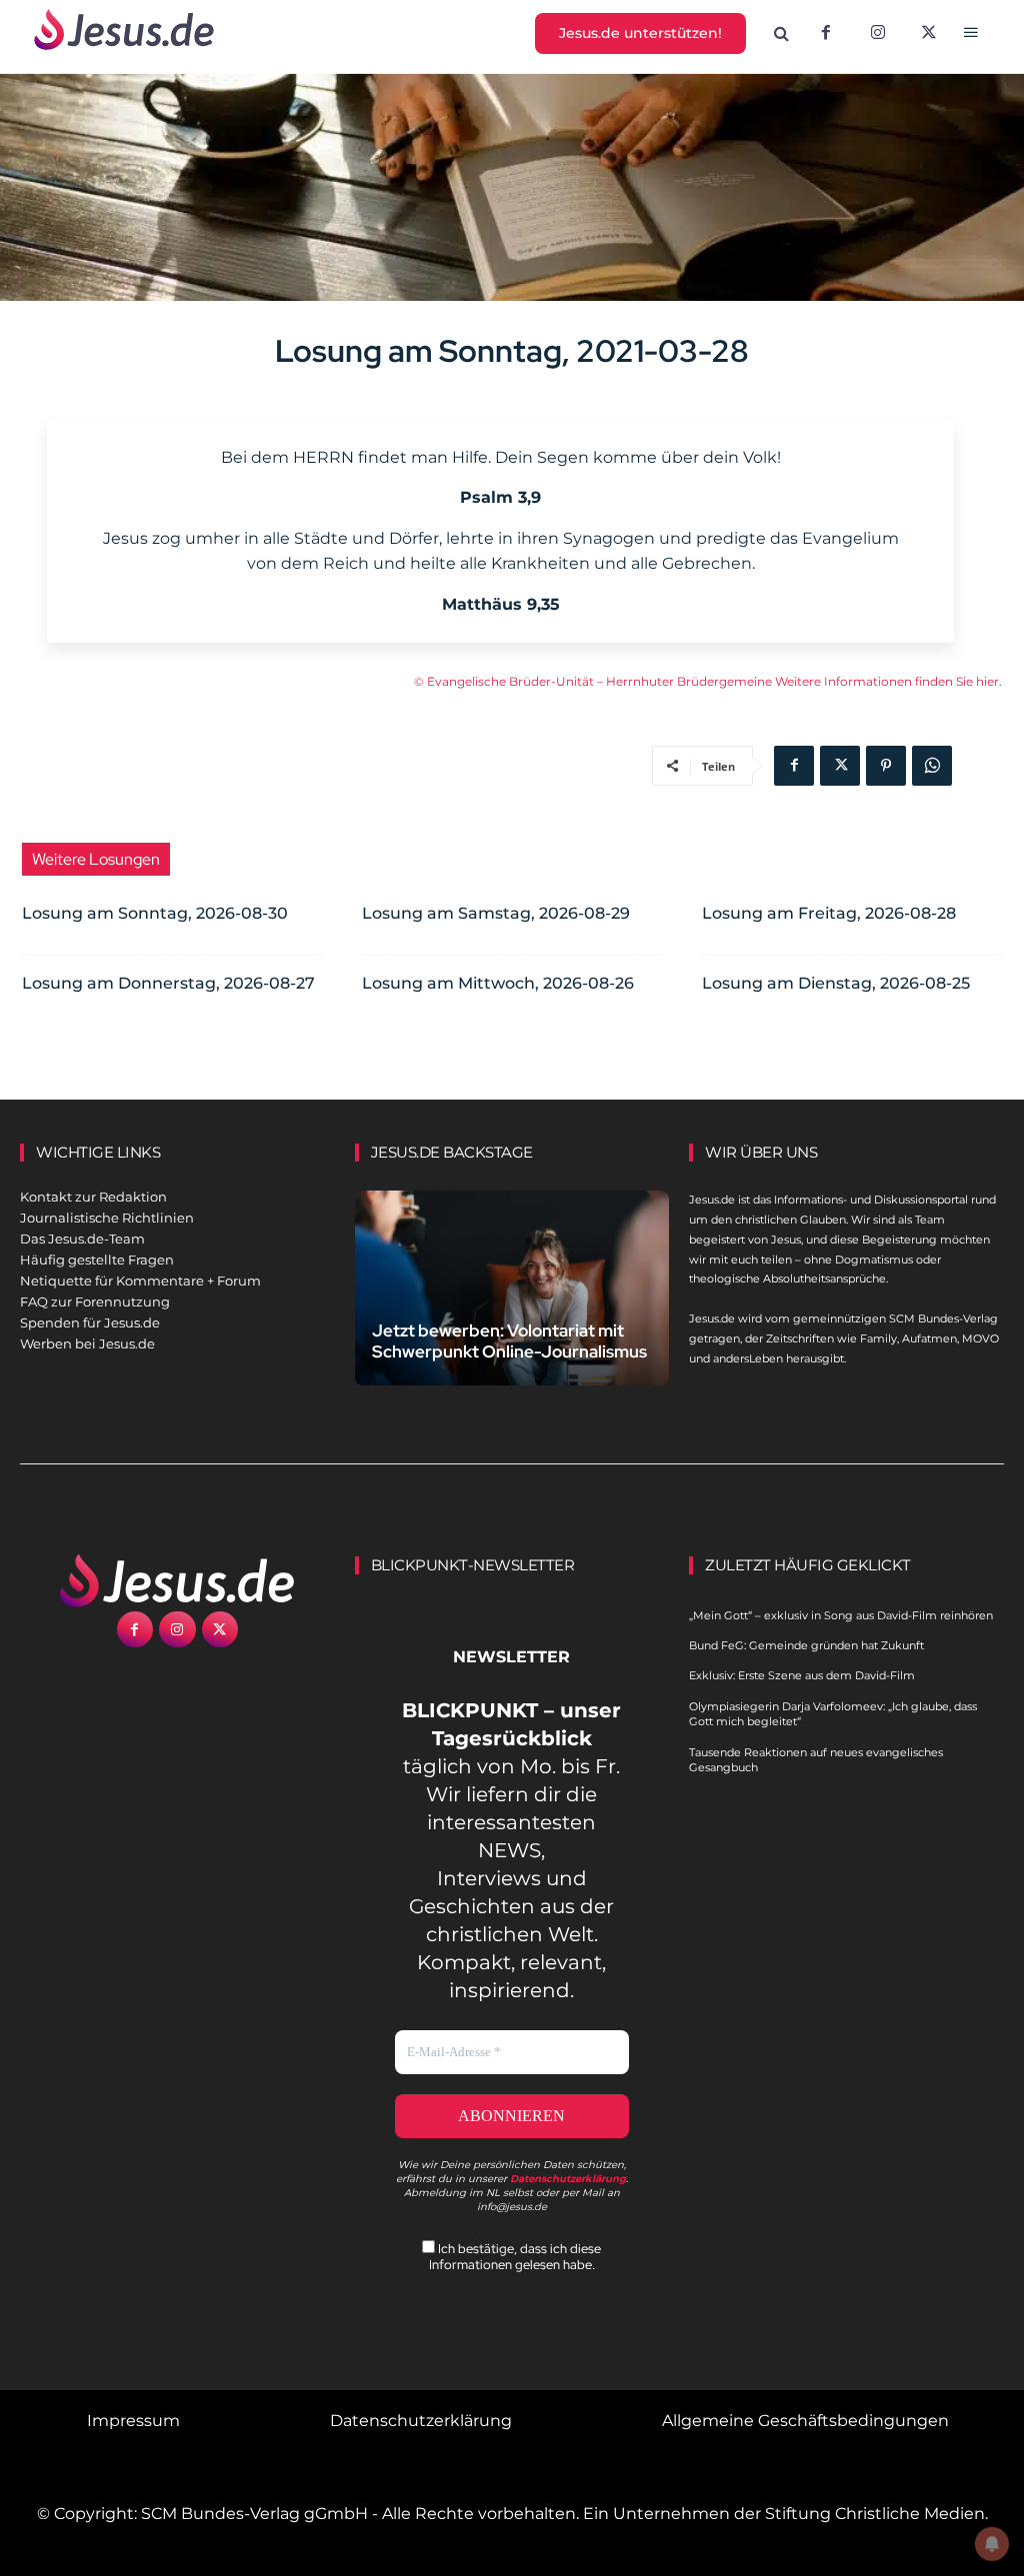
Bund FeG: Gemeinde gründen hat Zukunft (806, 1645)
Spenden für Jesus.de (90, 1322)
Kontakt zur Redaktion (93, 1197)
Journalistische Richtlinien (107, 1218)
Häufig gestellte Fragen (97, 1260)
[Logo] (177, 1580)
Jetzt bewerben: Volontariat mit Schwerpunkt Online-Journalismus (509, 1341)
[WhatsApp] (932, 766)
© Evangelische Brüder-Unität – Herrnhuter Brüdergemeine (594, 681)
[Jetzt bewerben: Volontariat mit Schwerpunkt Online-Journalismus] (512, 1288)
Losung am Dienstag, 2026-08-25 (836, 983)
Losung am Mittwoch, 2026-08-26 (498, 983)
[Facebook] (826, 34)
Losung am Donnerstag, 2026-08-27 (168, 983)
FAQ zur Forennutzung (95, 1301)
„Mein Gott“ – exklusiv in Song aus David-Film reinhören (841, 1615)
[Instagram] (878, 34)
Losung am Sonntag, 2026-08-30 (155, 913)
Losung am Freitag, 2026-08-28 (829, 913)
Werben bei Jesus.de (87, 1343)
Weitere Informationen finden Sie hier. (888, 681)
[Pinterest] (886, 766)
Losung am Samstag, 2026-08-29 (496, 913)
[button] (782, 34)
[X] (930, 34)
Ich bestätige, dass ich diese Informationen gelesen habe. (515, 2256)
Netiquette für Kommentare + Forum (140, 1281)
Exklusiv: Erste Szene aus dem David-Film (802, 1675)
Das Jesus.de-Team (82, 1239)
